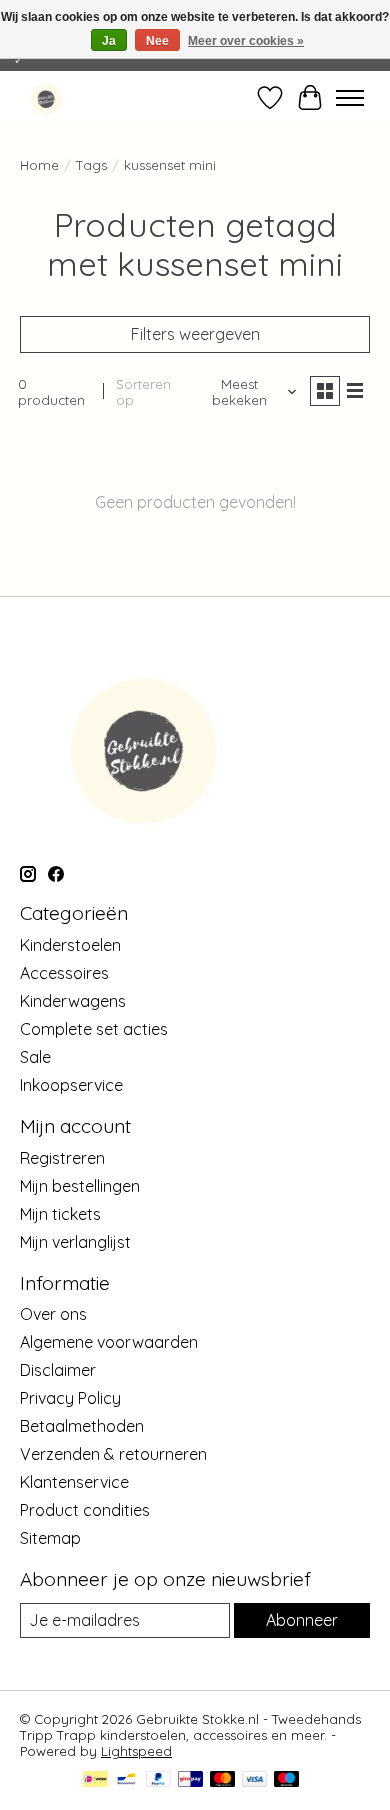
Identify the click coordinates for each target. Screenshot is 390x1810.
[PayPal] (159, 1780)
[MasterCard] (223, 1780)
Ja (109, 41)
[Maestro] (287, 1780)
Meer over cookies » (246, 41)
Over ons (53, 1314)
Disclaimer (58, 1370)
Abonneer (302, 1620)
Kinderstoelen (70, 945)
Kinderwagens (73, 1001)
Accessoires (64, 973)
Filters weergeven (195, 334)
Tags (91, 165)
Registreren (62, 1158)
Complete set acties (94, 1029)
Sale (35, 1057)
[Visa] (255, 1780)
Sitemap (50, 1538)
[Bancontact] (126, 1780)
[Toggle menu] (350, 98)
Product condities (85, 1510)
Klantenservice (74, 1482)
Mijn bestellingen (80, 1186)
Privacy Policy (70, 1398)
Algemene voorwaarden (109, 1342)
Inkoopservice (71, 1085)
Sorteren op (143, 392)
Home (39, 165)
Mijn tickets (60, 1214)
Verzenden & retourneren (113, 1454)
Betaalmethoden (82, 1426)
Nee (157, 41)
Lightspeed (136, 1751)
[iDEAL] (95, 1780)
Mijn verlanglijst (75, 1242)
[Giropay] (190, 1780)
